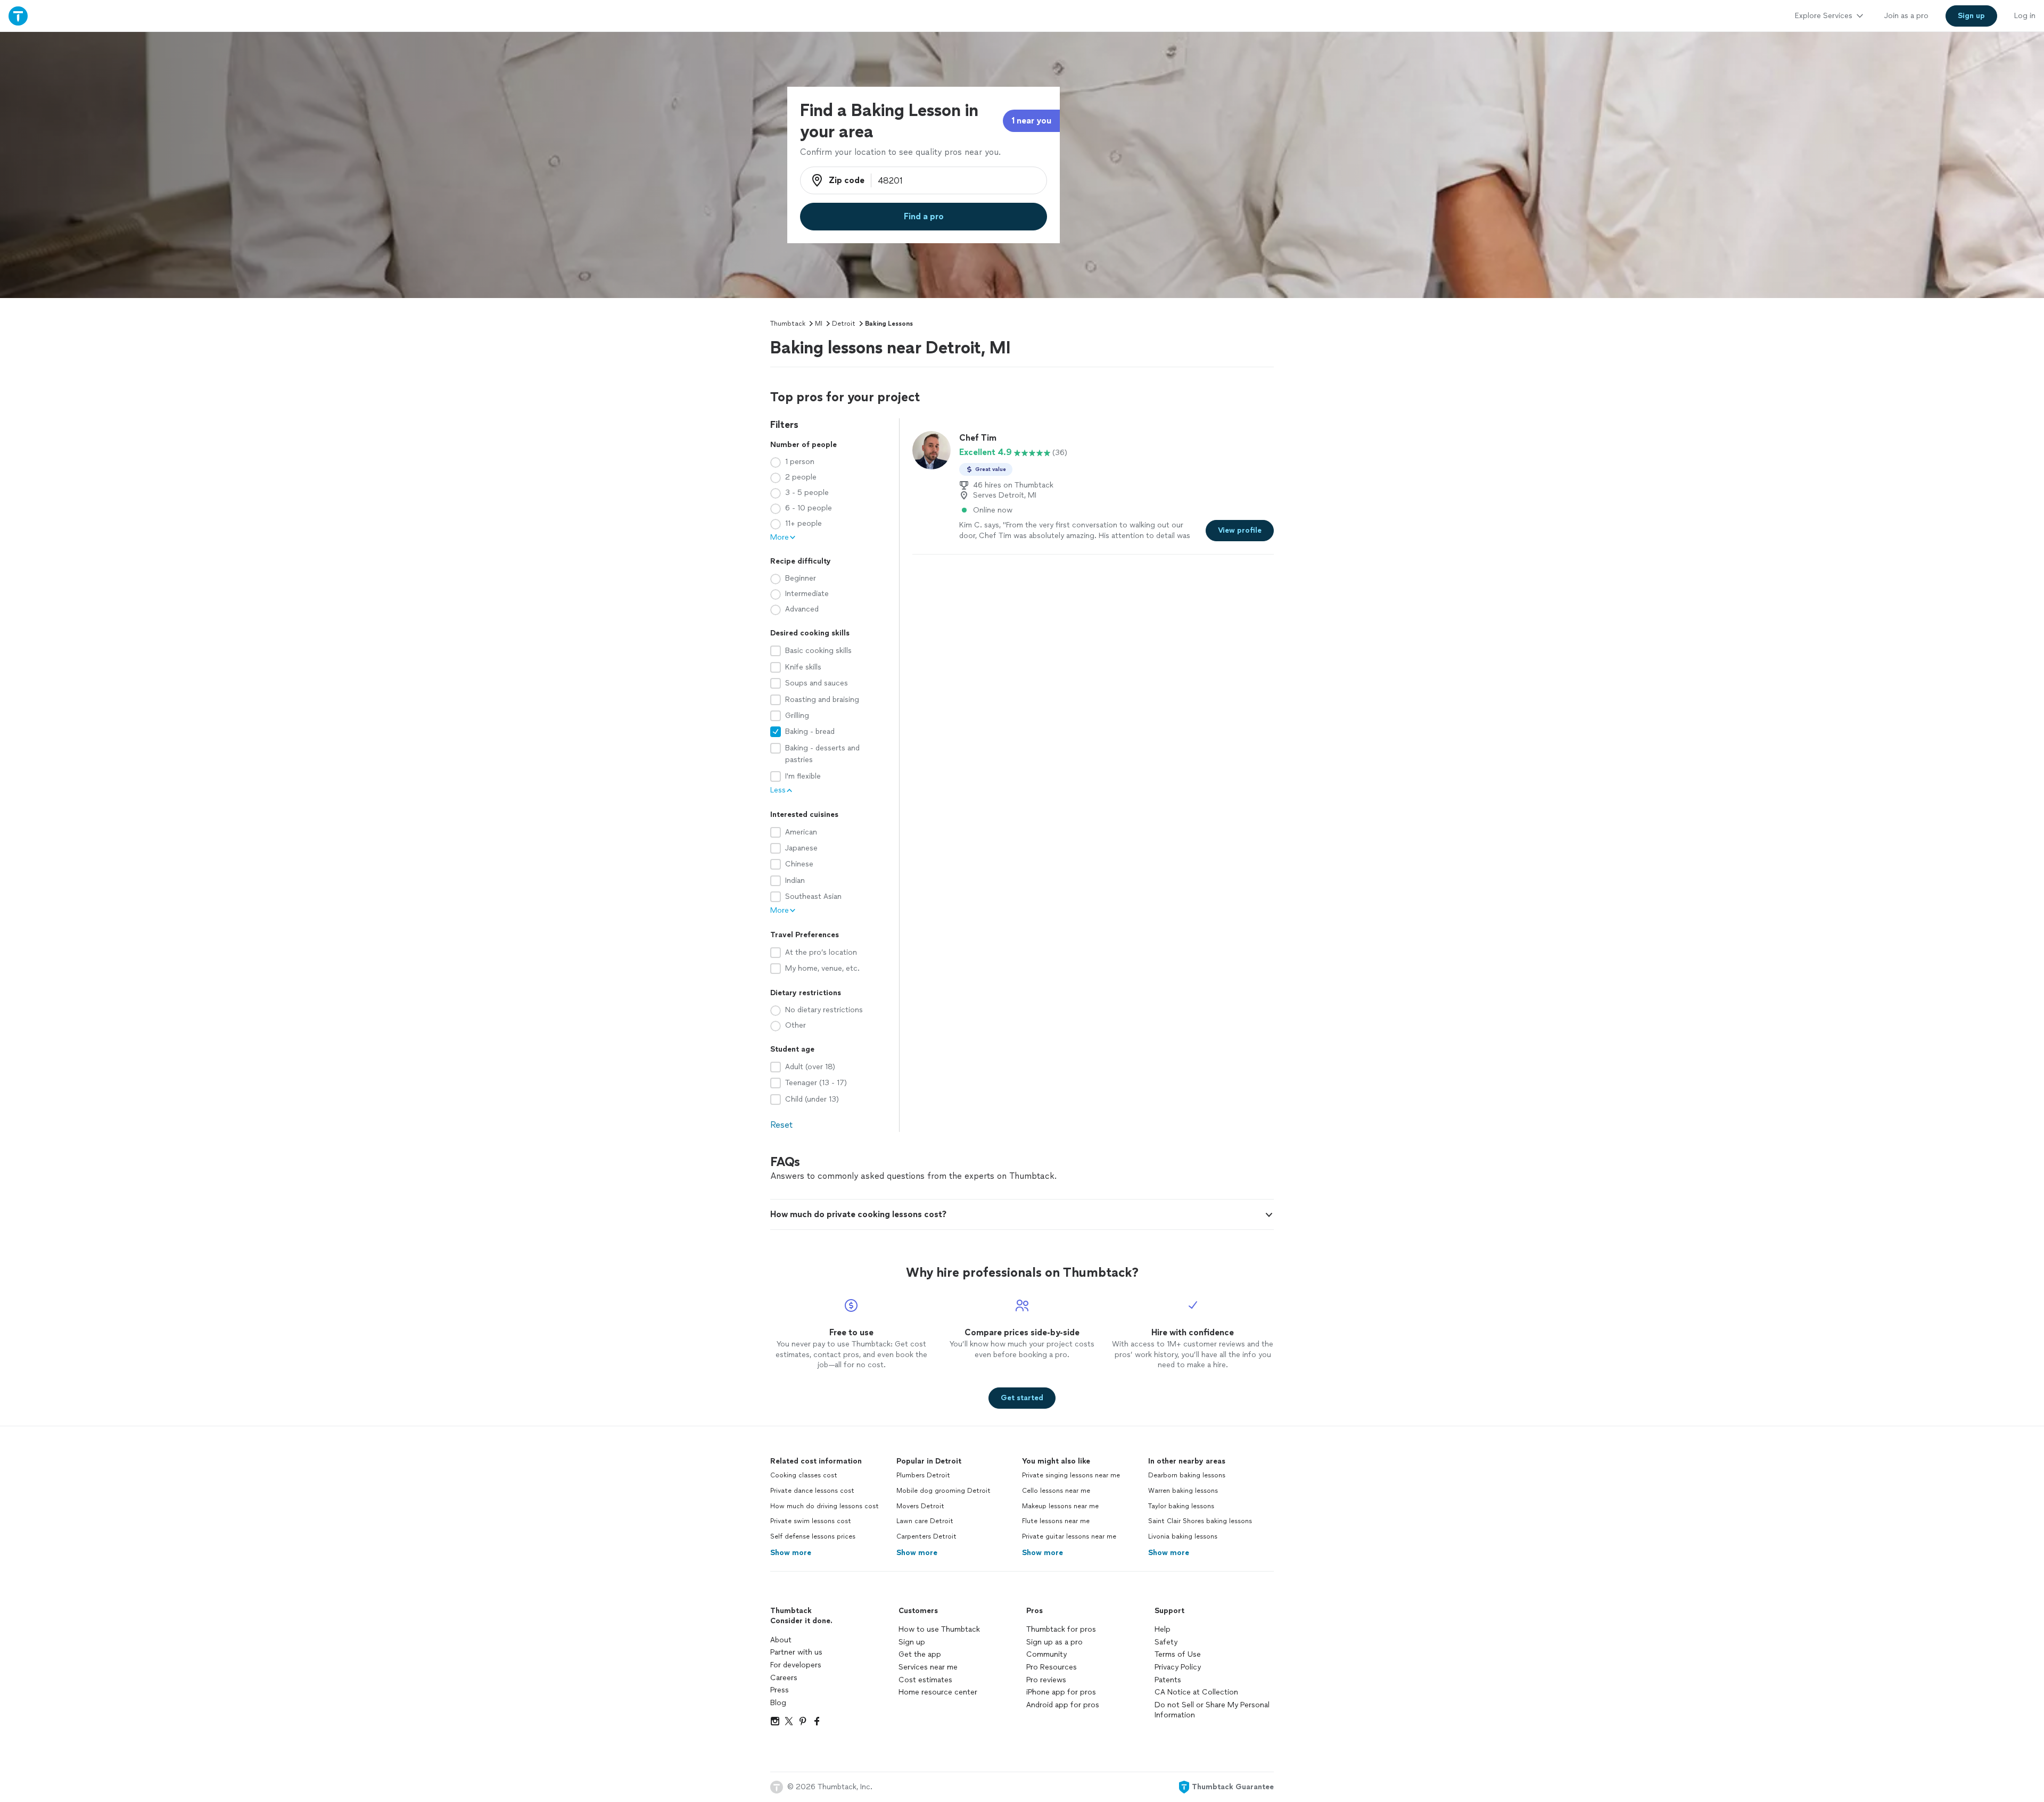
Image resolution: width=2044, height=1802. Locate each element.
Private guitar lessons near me (1069, 1536)
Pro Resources (1052, 1667)
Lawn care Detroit (925, 1521)
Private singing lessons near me (1071, 1475)
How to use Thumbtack (939, 1629)
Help (1163, 1629)
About (781, 1640)
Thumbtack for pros (1061, 1629)
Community (1046, 1654)
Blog (778, 1703)
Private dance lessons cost (812, 1491)
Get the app (920, 1654)
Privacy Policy (1178, 1667)
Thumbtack (788, 324)
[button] (1022, 1214)
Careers (784, 1678)
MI (819, 324)
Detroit (844, 324)
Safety (1166, 1642)
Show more (791, 1553)
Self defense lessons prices (813, 1536)
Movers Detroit (920, 1506)
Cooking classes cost (804, 1475)
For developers (796, 1665)
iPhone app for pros (1061, 1692)
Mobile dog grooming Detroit (943, 1491)
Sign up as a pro (1054, 1642)
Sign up (912, 1642)
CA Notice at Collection (1196, 1692)
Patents (1168, 1680)
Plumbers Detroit (923, 1475)
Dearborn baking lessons (1187, 1475)
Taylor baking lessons (1181, 1506)
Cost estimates (925, 1680)
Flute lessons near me (1056, 1521)
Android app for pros (1063, 1705)
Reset (781, 1125)
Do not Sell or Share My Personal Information (1212, 1710)
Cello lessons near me (1056, 1491)
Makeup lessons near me (1060, 1506)
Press (780, 1690)
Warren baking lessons (1183, 1491)
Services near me (928, 1667)
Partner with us (796, 1652)
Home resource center (938, 1692)
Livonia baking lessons (1183, 1536)
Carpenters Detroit (926, 1536)
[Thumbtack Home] (18, 16)
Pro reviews (1046, 1680)
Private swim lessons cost (811, 1521)
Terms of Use (1178, 1654)
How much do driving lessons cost (825, 1506)
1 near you (1031, 121)
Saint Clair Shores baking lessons (1200, 1521)
